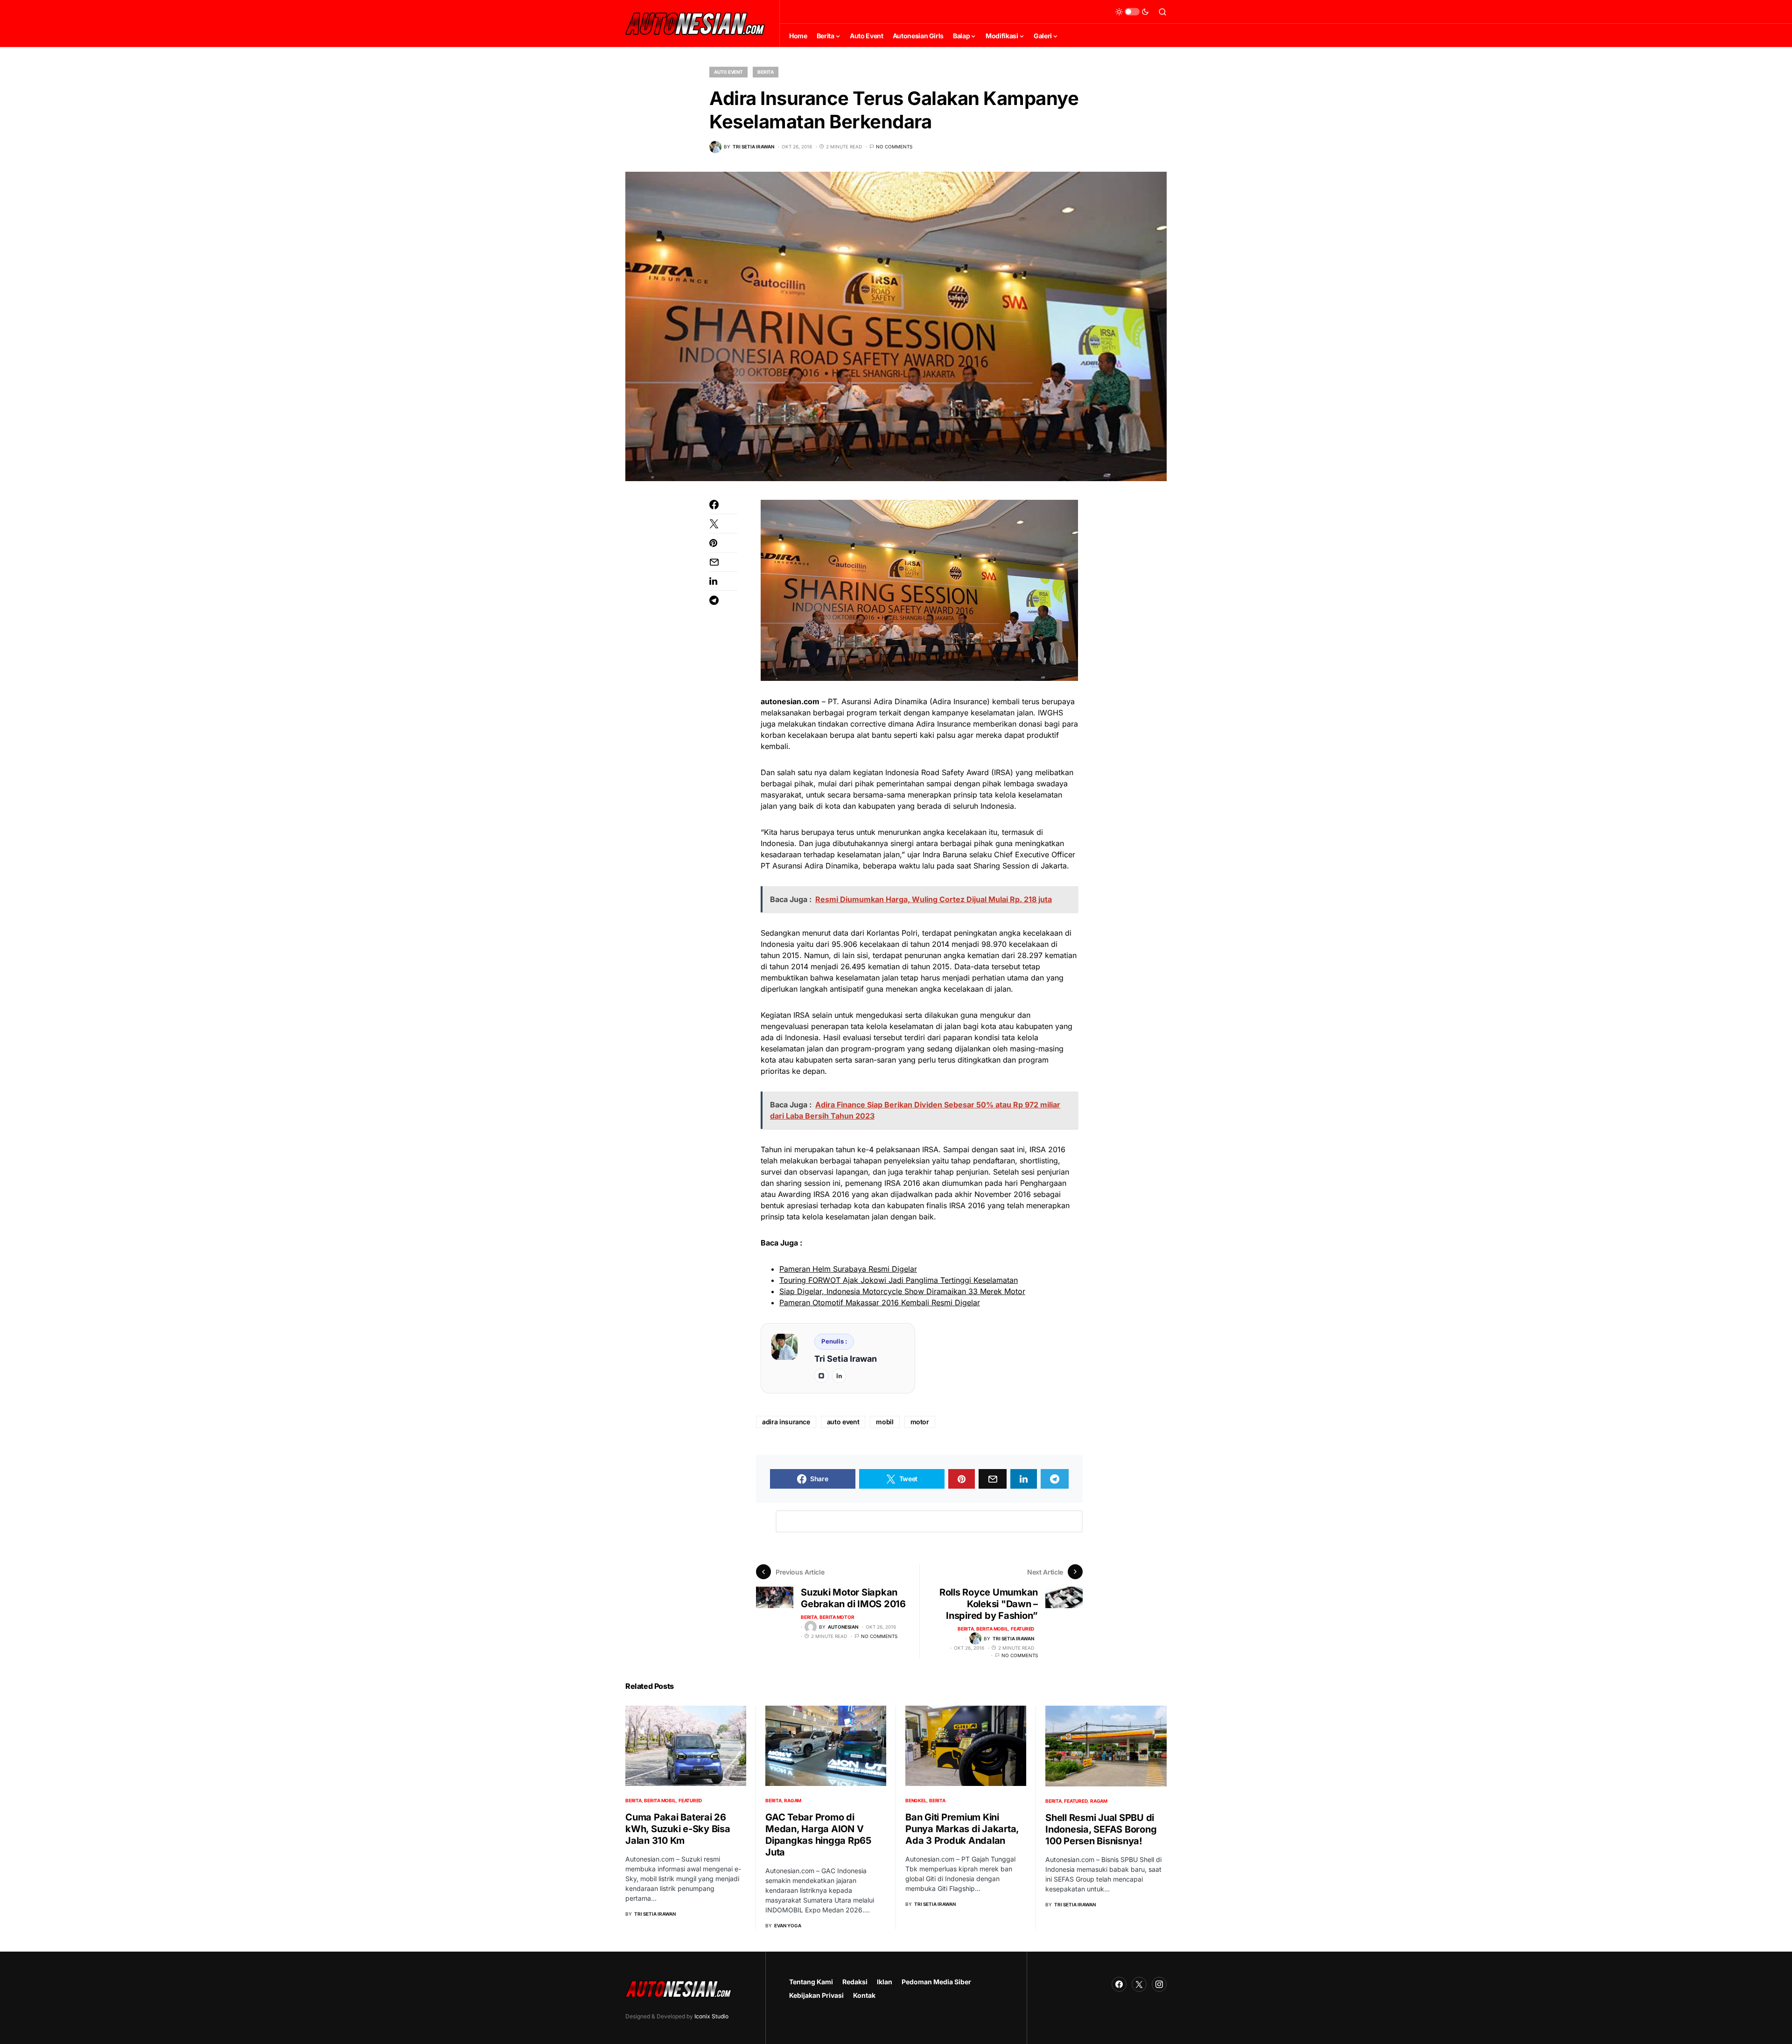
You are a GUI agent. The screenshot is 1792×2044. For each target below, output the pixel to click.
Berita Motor (837, 1617)
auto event (843, 1422)
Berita (766, 72)
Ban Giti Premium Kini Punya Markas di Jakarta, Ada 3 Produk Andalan (962, 1829)
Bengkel (916, 1800)
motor (920, 1422)
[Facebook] (1119, 1984)
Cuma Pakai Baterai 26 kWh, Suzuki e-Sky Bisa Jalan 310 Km (678, 1829)
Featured (1022, 1629)
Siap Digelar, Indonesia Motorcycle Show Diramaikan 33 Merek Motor (902, 1291)
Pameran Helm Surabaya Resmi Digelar (848, 1269)
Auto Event (728, 72)
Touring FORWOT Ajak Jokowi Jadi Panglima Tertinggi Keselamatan (899, 1280)
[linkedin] (839, 1376)
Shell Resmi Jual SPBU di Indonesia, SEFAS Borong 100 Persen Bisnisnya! (1101, 1829)
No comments (894, 147)
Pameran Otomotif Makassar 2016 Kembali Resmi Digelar (880, 1302)
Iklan (885, 1982)
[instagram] (821, 1376)
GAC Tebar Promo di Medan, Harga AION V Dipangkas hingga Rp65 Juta (818, 1835)
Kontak (864, 1995)
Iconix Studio (711, 2016)
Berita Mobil (992, 1629)
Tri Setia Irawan (846, 1359)
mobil (885, 1422)
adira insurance (786, 1422)
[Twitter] (1139, 1984)
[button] (1132, 12)
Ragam (793, 1800)
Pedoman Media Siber (936, 1982)
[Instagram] (1159, 1984)
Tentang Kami (811, 1982)
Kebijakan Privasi (816, 1995)
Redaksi (855, 1982)
